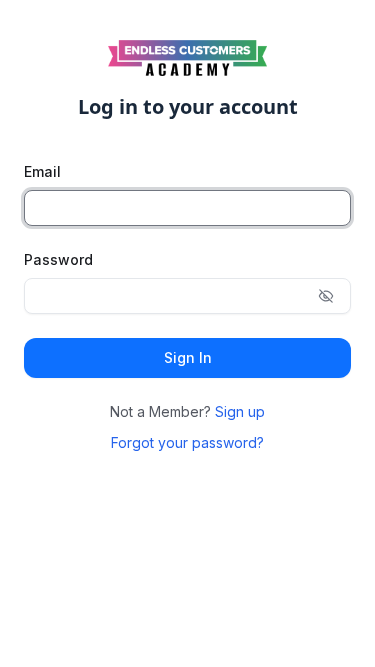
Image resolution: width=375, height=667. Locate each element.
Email (42, 171)
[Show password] (326, 296)
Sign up (240, 411)
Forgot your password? (187, 442)
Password (58, 259)
